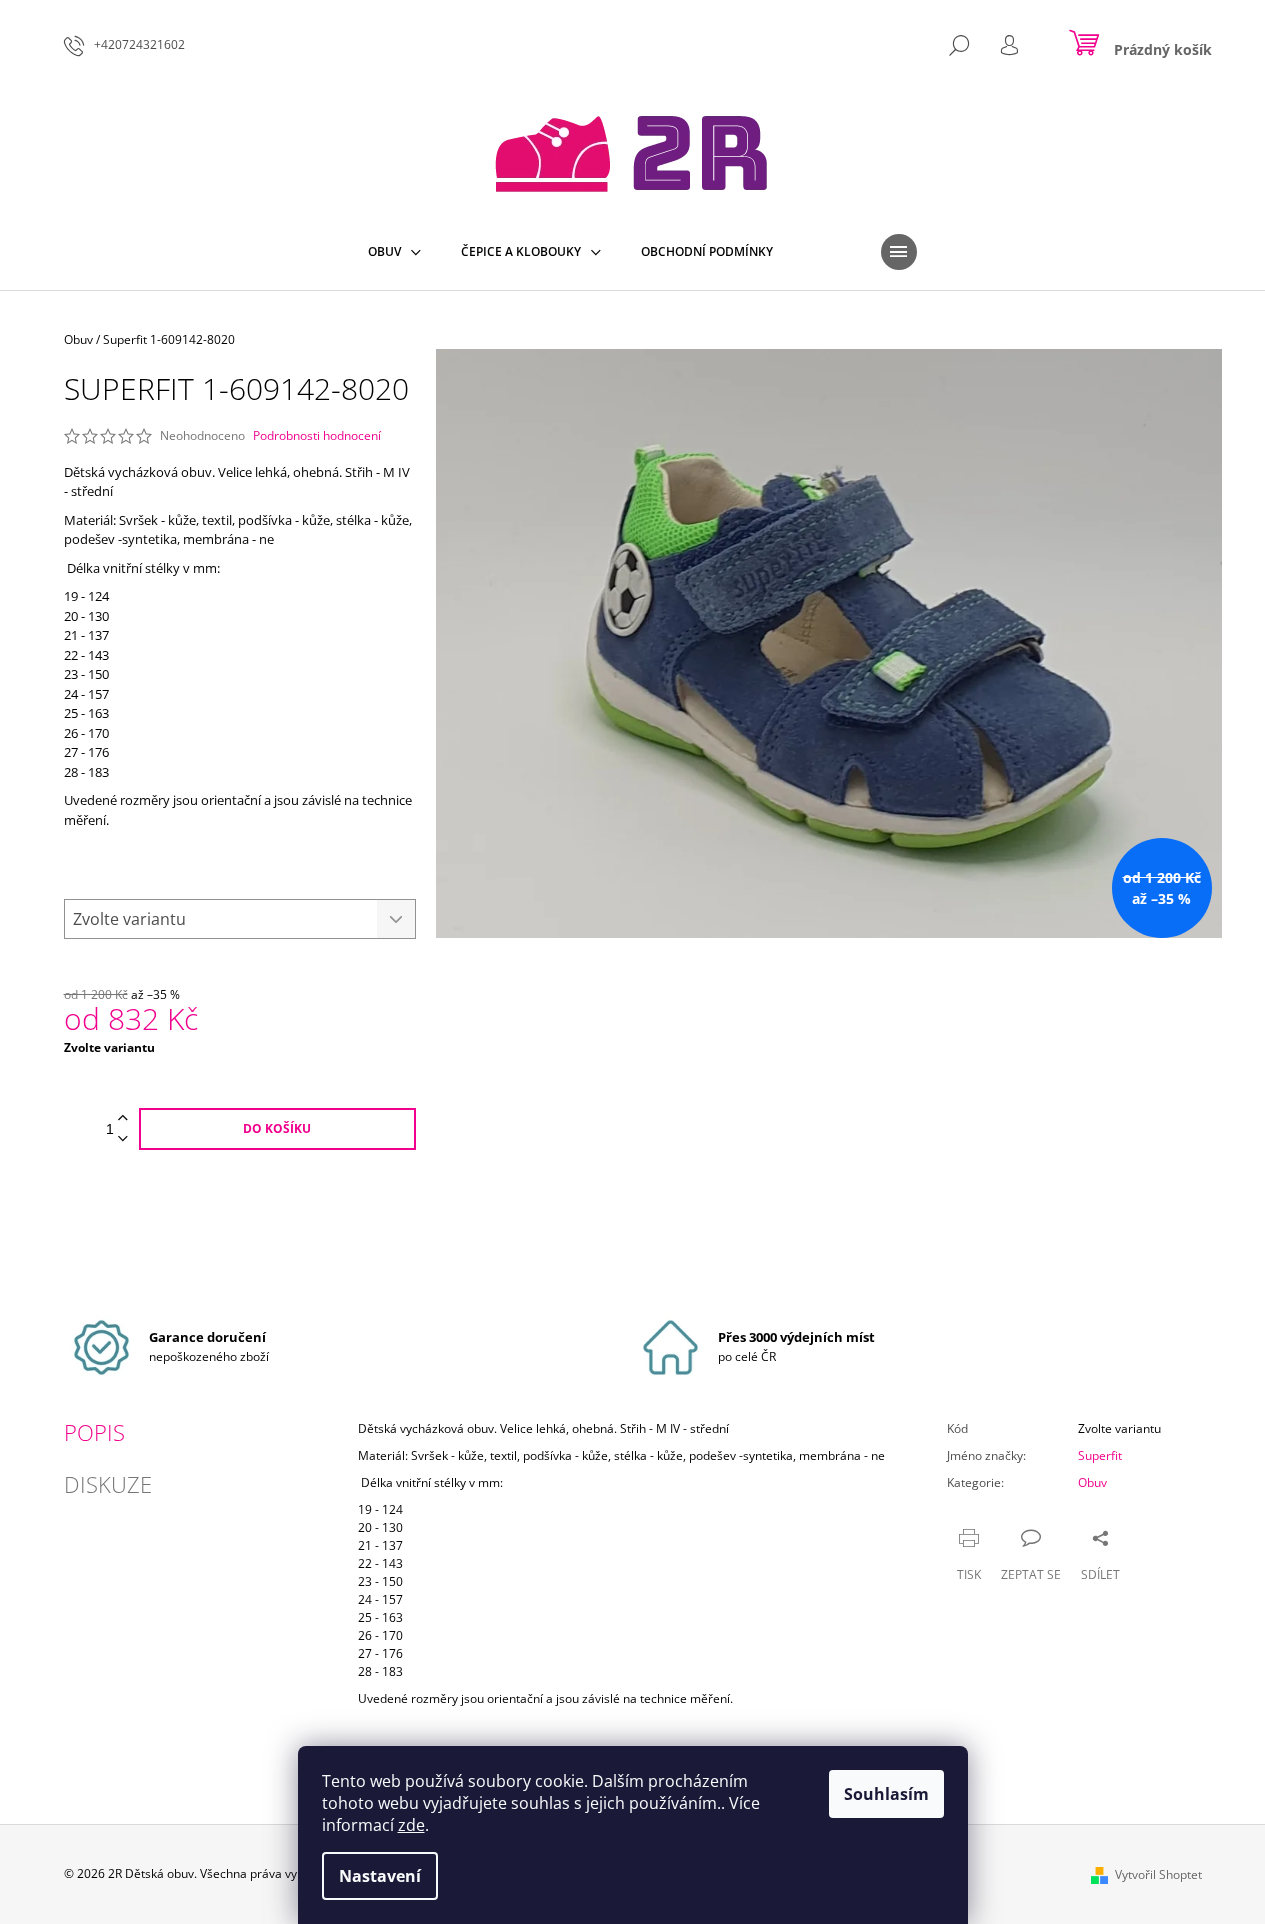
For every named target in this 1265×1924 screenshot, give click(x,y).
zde (411, 1825)
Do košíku (277, 1128)
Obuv (1092, 1482)
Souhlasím (886, 1794)
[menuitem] (394, 252)
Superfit (1100, 1455)
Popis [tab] (94, 1432)
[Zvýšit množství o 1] (123, 1118)
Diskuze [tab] (108, 1484)
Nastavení (380, 1876)
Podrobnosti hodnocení (317, 436)
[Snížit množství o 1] (123, 1139)
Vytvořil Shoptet (1158, 1874)
